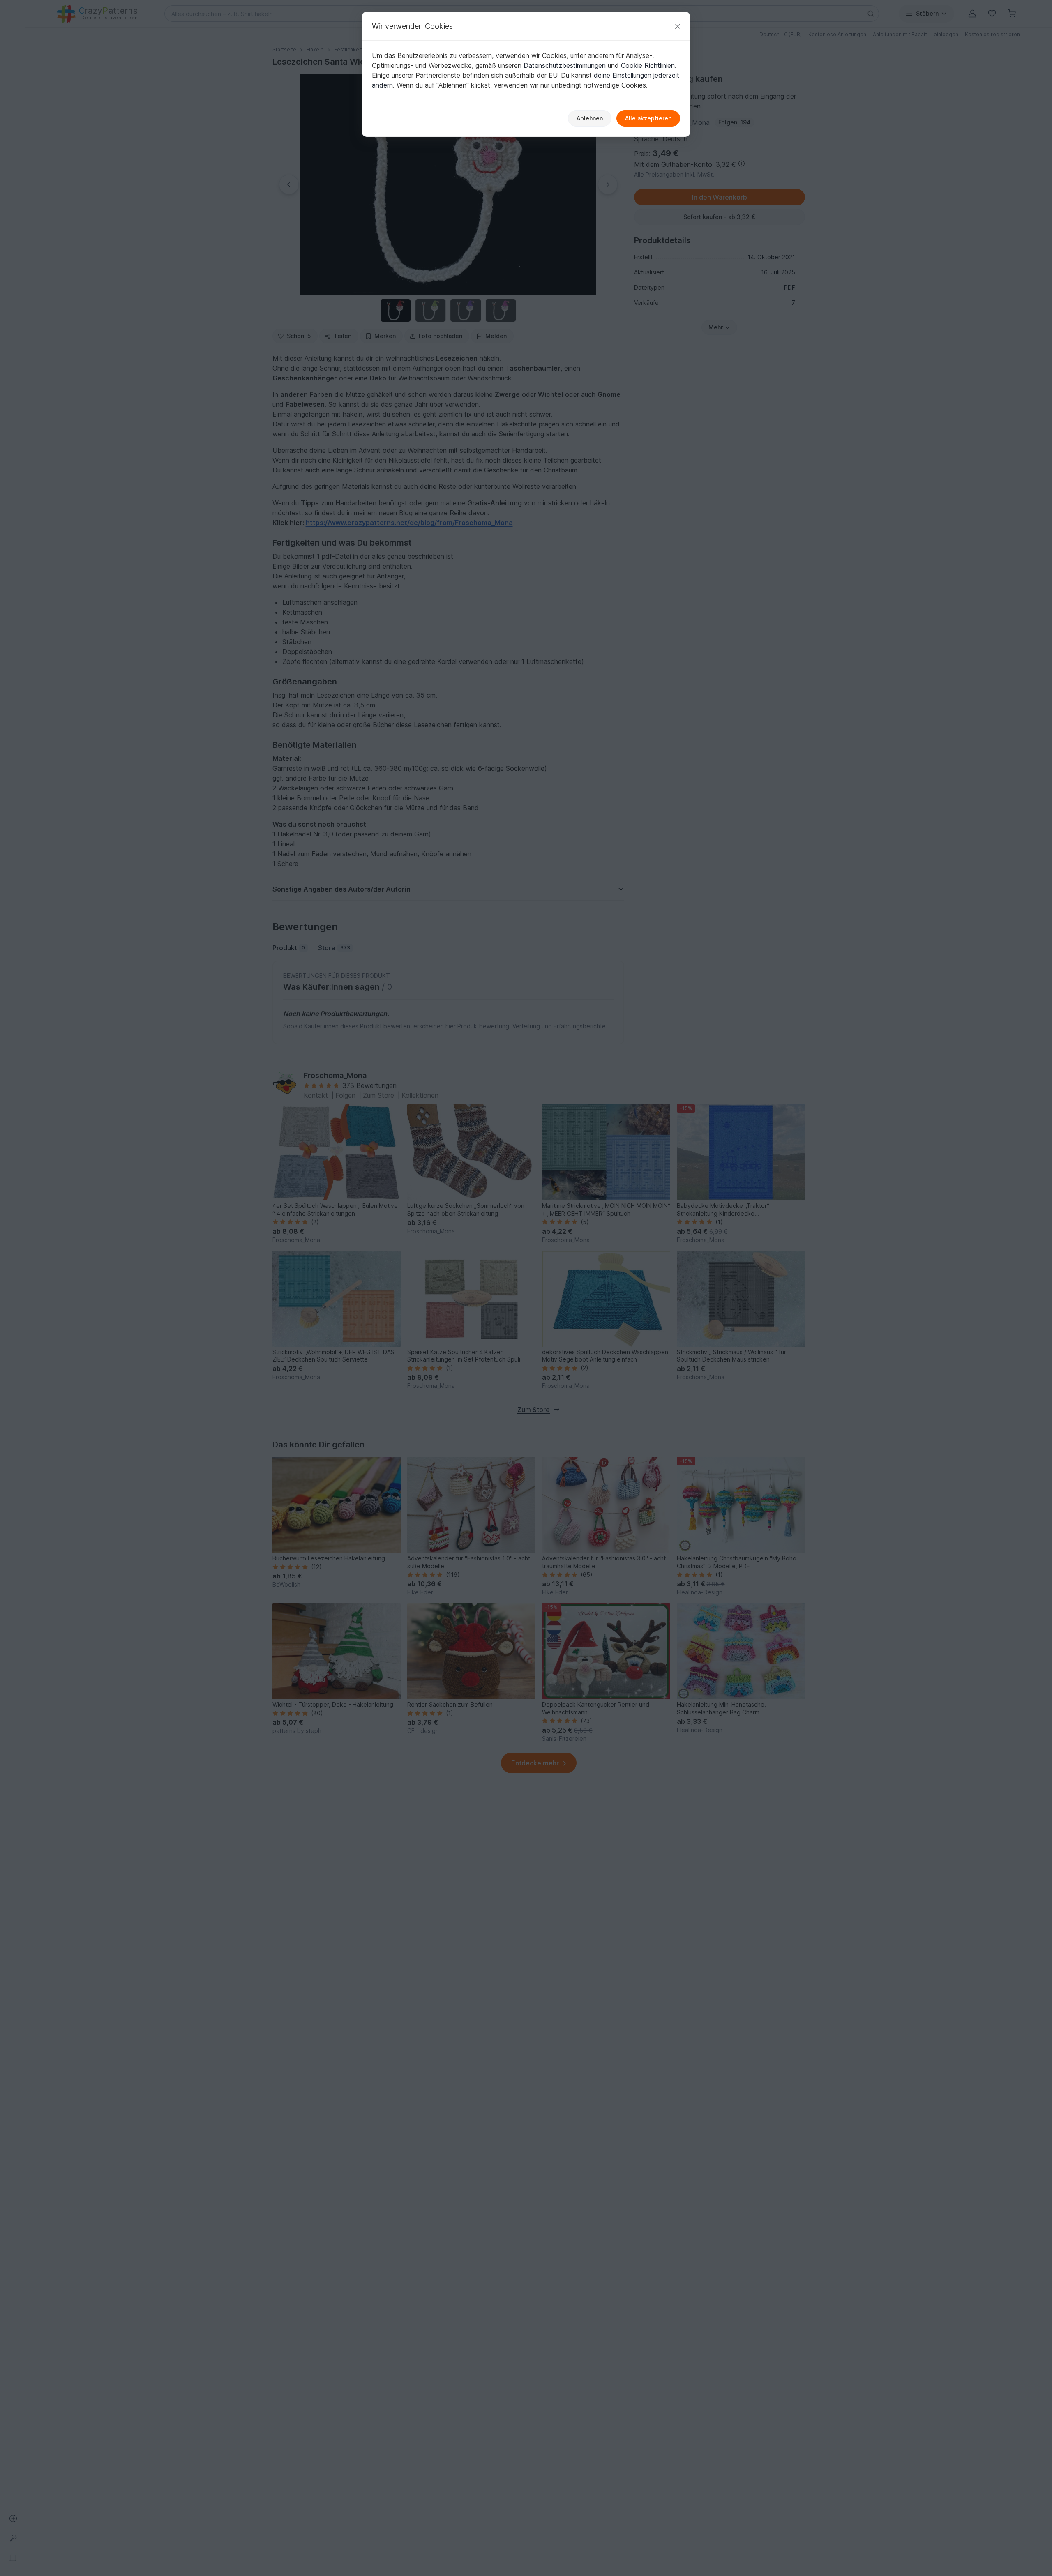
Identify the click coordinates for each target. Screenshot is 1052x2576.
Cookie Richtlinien (648, 65)
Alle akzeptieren (648, 118)
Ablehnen (590, 118)
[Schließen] (678, 26)
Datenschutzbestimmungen (565, 65)
